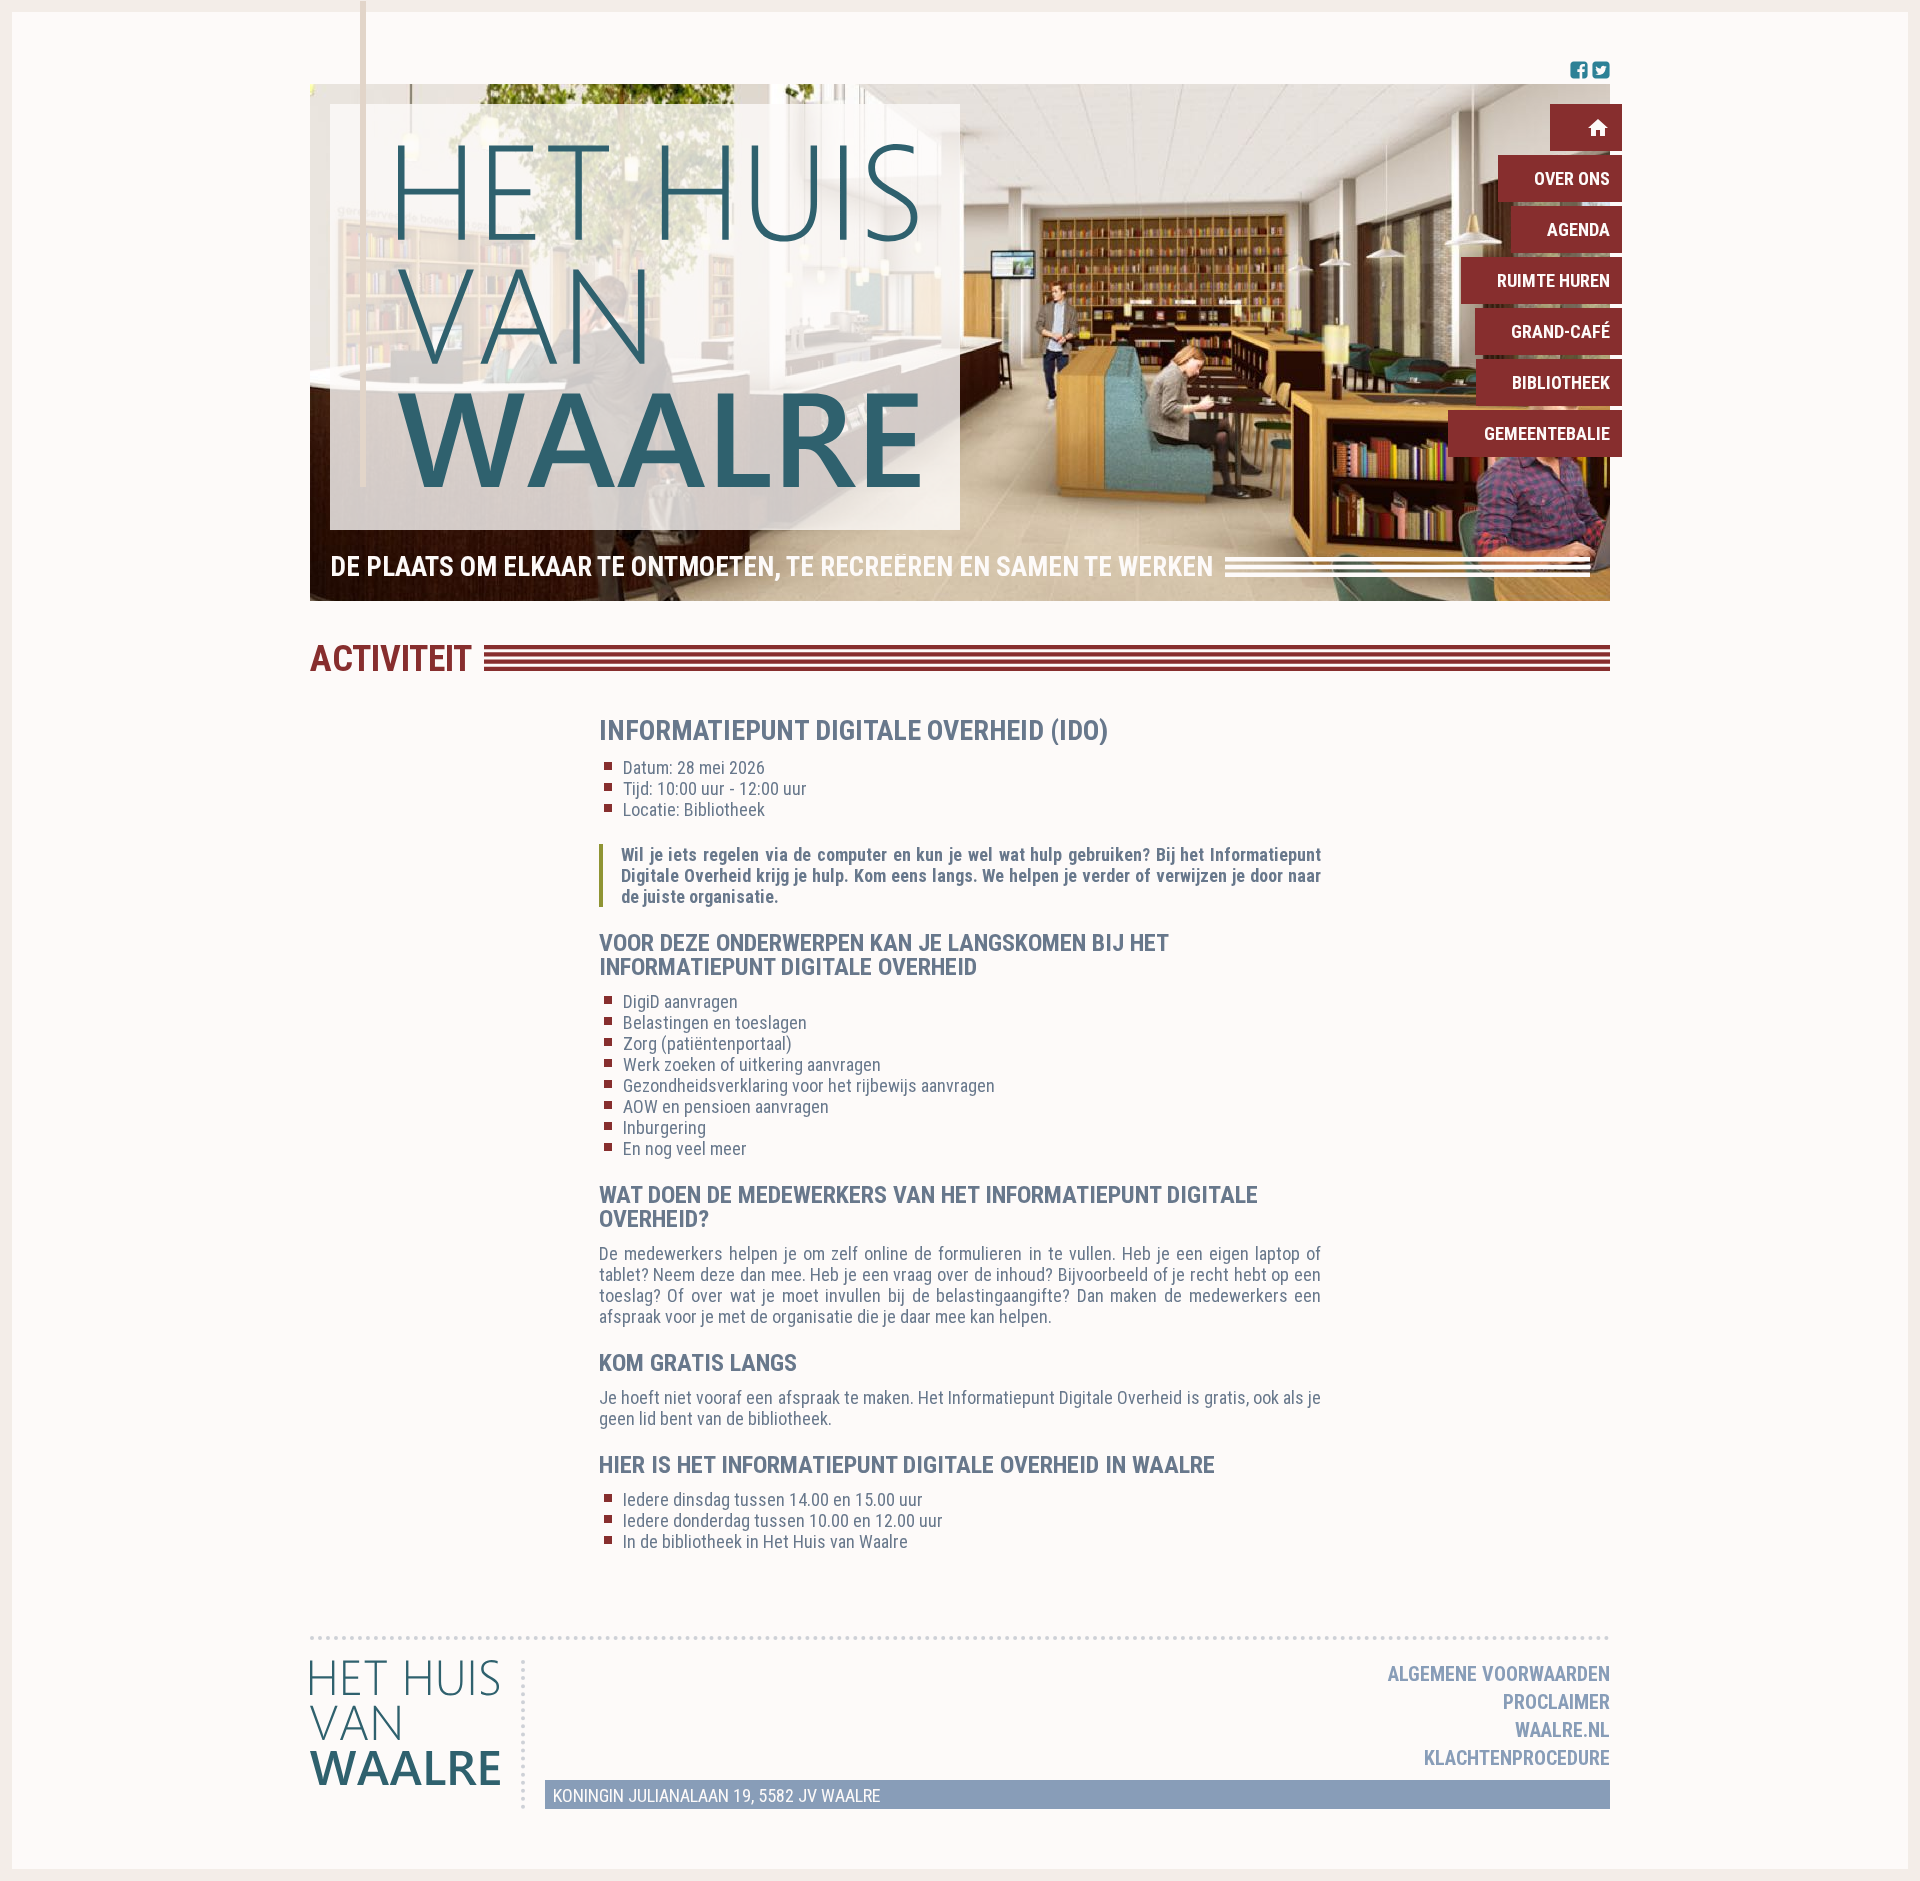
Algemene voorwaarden (1499, 1674)
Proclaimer (1556, 1702)
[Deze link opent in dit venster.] (645, 317)
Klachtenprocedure (1517, 1758)
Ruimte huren (1553, 280)
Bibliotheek (1561, 382)
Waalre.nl (1562, 1730)
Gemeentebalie (1547, 433)
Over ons (1572, 178)
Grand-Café (1560, 331)
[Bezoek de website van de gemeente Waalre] (405, 1779)
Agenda (1578, 229)
